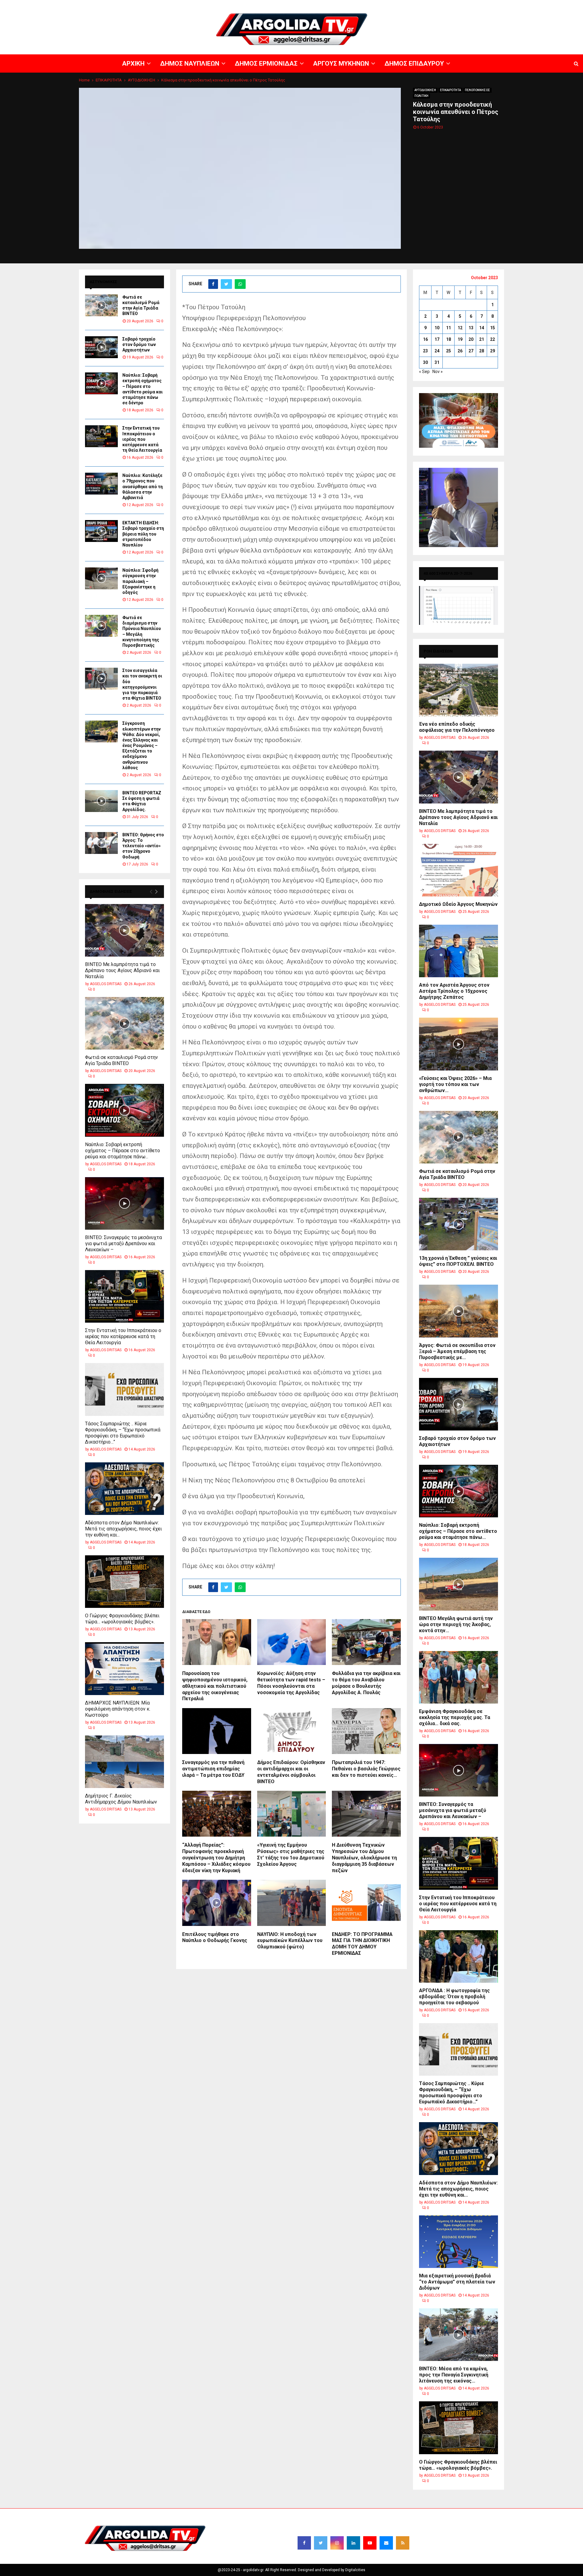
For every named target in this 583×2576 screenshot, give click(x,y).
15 (493, 328)
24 (437, 351)
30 (425, 362)
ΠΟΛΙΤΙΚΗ (421, 96)
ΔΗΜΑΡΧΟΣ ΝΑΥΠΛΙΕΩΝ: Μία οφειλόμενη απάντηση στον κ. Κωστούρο (118, 1709)
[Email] (386, 2543)
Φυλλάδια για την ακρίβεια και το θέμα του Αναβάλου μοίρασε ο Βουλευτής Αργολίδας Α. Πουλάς (366, 1683)
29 (493, 351)
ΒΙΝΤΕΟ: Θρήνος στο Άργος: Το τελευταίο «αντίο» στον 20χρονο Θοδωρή (143, 846)
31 (437, 362)
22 (493, 339)
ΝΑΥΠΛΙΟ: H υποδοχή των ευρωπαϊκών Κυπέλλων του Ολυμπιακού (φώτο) (290, 1941)
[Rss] (403, 2543)
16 (425, 339)
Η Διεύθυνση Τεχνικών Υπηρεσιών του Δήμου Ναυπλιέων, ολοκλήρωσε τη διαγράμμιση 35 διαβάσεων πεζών (364, 1858)
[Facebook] (304, 2543)
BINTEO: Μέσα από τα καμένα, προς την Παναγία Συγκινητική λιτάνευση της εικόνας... (454, 2375)
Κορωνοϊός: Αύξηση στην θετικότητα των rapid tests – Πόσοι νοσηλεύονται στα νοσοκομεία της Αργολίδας (291, 1683)
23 (425, 351)
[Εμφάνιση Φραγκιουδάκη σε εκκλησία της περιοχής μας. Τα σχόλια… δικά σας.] (459, 1677)
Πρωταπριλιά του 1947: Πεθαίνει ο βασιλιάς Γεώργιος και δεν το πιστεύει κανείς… (366, 1769)
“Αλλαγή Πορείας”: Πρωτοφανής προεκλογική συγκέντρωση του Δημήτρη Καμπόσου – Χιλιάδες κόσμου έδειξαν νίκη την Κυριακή (216, 1858)
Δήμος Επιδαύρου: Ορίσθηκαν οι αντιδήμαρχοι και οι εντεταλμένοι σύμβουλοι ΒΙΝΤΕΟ (291, 1772)
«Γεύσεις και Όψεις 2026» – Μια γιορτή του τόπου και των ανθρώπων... (455, 1084)
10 (437, 328)
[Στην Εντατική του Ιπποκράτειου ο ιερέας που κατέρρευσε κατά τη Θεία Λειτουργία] (101, 436)
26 (460, 351)
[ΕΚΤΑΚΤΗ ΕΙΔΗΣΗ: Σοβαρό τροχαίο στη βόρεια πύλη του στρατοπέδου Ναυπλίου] (101, 531)
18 (448, 339)
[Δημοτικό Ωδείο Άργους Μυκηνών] (459, 870)
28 (482, 351)
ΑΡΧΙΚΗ (366, 5)
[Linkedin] (353, 2543)
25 (448, 351)
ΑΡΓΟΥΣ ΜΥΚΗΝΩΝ (472, 5)
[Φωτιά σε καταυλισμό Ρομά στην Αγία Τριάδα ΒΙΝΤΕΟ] (101, 305)
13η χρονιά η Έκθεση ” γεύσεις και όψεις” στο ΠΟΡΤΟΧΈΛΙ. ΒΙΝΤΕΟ (458, 1261)
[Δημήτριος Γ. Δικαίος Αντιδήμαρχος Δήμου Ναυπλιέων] (124, 1762)
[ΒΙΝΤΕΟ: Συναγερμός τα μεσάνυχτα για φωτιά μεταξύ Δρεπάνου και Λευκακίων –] (124, 1203)
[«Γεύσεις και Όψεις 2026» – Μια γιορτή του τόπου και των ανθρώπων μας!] (459, 1044)
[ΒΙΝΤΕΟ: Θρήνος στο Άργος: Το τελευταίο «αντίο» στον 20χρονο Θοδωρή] (101, 843)
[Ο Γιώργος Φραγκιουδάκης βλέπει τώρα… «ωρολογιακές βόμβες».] (124, 1582)
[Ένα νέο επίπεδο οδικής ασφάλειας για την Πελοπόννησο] (459, 690)
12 (460, 328)
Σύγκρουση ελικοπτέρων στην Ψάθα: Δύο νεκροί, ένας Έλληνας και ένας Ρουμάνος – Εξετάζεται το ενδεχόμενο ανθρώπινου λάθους (141, 745)
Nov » (438, 372)
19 (460, 339)
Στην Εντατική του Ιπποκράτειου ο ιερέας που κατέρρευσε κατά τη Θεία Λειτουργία (142, 439)
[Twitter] (321, 2543)
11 (448, 328)
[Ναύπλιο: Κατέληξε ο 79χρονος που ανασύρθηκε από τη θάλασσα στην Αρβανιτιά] (101, 484)
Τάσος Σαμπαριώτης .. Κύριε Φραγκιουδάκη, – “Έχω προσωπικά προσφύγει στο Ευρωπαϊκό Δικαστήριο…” (123, 1433)
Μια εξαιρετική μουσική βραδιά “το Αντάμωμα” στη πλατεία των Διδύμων (457, 2282)
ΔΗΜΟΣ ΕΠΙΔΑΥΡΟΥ (510, 5)
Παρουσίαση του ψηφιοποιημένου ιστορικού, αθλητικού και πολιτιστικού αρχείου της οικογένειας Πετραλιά (215, 1686)
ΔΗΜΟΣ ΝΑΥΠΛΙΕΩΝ (394, 5)
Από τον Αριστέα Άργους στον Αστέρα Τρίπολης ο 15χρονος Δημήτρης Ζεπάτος (454, 991)
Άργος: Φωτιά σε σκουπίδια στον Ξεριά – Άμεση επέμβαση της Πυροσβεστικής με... (457, 1351)
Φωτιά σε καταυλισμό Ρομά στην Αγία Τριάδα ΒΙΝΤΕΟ (121, 1060)
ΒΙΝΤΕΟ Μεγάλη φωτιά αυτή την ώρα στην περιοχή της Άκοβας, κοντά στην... (456, 1624)
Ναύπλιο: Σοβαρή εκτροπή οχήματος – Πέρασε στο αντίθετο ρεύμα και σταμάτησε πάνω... (123, 1151)
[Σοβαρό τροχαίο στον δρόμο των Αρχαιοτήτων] (101, 347)
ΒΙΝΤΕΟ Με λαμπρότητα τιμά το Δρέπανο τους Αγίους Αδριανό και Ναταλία (122, 970)
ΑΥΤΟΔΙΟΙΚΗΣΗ (425, 90)
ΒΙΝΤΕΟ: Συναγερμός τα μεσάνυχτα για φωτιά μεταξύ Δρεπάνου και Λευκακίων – (123, 1243)
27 (471, 351)
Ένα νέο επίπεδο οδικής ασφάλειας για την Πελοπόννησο (457, 727)
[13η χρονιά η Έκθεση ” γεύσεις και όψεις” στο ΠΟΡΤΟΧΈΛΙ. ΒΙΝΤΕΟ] (459, 1224)
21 (482, 339)
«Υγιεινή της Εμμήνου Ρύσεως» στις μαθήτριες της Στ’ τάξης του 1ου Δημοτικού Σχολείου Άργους (291, 1854)
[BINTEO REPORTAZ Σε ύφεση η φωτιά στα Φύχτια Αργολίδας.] (101, 801)
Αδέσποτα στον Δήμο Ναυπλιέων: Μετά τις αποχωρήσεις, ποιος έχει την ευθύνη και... (123, 1529)
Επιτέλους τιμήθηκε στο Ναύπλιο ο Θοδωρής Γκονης (215, 1937)
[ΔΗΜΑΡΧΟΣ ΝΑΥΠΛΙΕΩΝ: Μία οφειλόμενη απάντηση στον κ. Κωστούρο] (124, 1668)
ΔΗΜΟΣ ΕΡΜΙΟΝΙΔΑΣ (434, 5)
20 (471, 339)
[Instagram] (337, 2543)
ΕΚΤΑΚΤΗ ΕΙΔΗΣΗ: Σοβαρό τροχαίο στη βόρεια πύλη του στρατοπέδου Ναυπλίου (143, 534)
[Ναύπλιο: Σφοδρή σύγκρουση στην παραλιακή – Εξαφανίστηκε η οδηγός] (101, 578)
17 (437, 339)
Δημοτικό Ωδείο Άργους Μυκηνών (458, 904)
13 (471, 328)
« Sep (424, 372)
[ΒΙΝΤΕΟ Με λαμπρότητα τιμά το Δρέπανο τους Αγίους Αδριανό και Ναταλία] (124, 930)
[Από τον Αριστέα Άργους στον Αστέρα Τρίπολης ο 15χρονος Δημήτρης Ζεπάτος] (459, 951)
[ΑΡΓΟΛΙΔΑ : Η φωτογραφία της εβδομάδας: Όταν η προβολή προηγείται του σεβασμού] (459, 1956)
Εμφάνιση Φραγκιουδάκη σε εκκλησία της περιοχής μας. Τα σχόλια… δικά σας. (455, 1717)
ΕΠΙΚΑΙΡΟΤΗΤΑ (450, 90)
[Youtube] (370, 2543)
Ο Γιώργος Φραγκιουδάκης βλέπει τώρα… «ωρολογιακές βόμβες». (122, 1619)
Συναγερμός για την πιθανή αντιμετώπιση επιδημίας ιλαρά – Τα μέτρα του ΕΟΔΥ (213, 1769)
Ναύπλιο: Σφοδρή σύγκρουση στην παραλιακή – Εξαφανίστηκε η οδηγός (140, 581)
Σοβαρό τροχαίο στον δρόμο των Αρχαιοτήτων (139, 344)
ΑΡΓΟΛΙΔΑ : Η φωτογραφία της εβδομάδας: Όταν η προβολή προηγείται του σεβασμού (454, 1997)
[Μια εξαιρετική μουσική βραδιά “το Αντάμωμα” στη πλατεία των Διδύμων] (459, 2242)
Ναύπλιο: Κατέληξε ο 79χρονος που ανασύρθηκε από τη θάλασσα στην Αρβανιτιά (143, 486)
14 (482, 328)
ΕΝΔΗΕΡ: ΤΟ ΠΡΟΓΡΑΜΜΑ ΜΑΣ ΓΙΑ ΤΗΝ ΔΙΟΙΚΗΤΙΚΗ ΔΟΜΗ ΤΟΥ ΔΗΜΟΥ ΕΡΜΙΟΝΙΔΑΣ (362, 1944)
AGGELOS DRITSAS (106, 984)
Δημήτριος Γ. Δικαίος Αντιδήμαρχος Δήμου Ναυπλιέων (121, 1799)
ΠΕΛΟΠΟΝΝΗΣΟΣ (477, 90)
